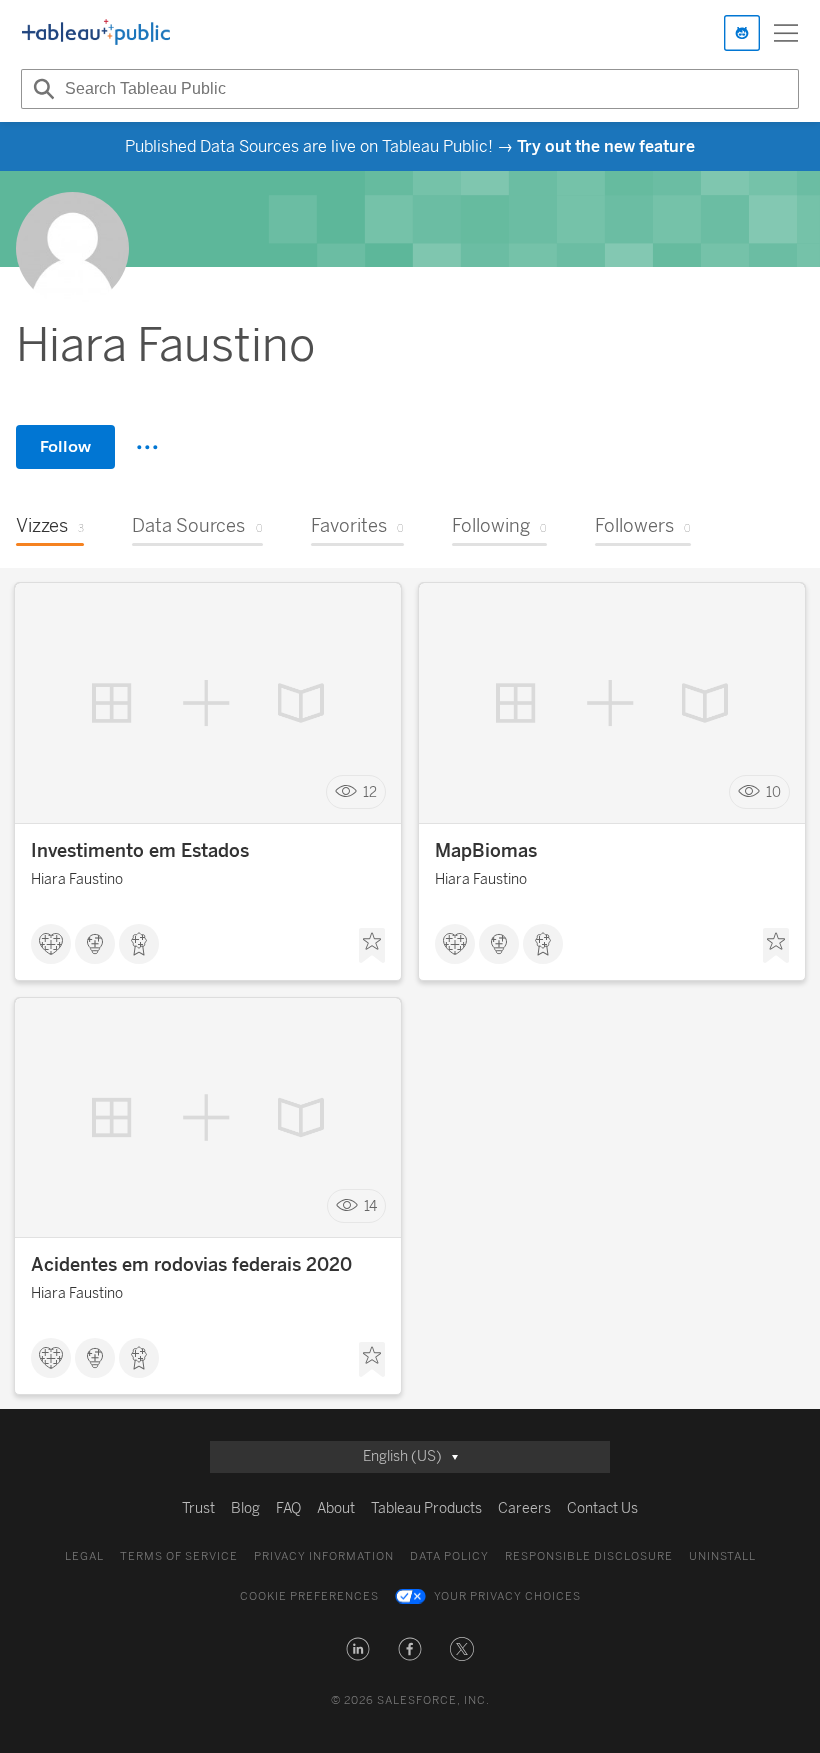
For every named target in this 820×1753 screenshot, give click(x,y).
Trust (198, 1508)
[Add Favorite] (372, 946)
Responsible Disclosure (589, 1556)
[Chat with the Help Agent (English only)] (742, 33)
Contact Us (602, 1508)
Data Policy (449, 1556)
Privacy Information (324, 1556)
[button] (358, 1649)
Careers (524, 1508)
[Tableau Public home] (96, 33)
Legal (84, 1556)
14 (370, 1206)
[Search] (41, 89)
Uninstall (722, 1556)
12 (370, 792)
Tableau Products (426, 1508)
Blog (245, 1508)
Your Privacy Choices (507, 1596)
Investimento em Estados (140, 851)
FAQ (288, 1508)
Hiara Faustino (77, 879)
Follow (65, 446)
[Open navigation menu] (786, 33)
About (336, 1508)
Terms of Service (179, 1556)
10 (773, 792)
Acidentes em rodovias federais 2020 (191, 1265)
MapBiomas (486, 851)
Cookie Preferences (309, 1596)
